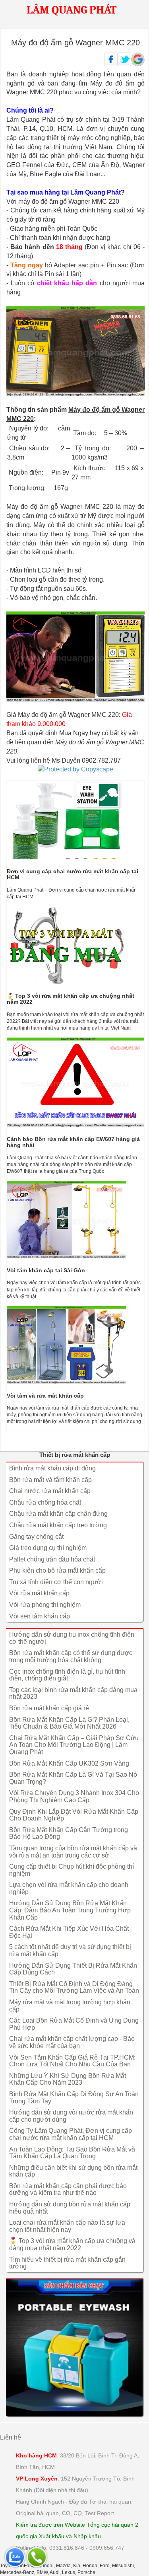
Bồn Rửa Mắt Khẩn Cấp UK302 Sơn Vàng (69, 1763)
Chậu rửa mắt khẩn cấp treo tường (58, 1525)
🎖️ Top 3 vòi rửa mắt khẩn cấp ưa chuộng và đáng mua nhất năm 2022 (72, 2244)
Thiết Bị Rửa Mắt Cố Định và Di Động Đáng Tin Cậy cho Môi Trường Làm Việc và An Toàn (74, 1987)
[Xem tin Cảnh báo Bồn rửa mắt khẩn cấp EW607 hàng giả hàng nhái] (75, 1082)
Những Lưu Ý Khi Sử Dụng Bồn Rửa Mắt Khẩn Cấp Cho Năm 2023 (68, 2079)
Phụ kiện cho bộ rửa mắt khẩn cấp (57, 1570)
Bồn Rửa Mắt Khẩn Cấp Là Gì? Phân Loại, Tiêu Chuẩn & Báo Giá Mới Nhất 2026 (69, 1723)
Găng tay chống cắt (36, 1537)
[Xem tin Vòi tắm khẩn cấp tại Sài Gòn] (75, 1220)
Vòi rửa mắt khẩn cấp (39, 1593)
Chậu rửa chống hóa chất (45, 1502)
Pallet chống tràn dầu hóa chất (52, 1559)
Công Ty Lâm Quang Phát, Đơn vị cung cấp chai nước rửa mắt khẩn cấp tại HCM (71, 2134)
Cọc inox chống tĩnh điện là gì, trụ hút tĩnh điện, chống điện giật (67, 1675)
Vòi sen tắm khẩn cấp (40, 1616)
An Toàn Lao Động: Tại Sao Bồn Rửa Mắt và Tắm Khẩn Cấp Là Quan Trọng (72, 2153)
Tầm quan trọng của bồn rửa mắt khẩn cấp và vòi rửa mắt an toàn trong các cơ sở (73, 1852)
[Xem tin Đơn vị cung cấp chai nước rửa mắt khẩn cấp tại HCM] (75, 820)
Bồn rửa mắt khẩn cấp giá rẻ (49, 1708)
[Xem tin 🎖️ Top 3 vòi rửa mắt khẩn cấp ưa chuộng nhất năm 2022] (75, 945)
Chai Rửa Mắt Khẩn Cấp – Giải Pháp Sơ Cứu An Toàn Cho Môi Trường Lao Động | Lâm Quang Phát (74, 1745)
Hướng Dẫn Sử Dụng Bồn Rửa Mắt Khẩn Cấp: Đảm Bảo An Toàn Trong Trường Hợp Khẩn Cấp (70, 1910)
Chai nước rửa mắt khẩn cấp (50, 1491)
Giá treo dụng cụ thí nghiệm (48, 1548)
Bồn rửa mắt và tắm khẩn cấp (50, 1480)
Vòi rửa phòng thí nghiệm (45, 1605)
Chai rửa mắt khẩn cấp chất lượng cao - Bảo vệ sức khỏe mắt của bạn (72, 2042)
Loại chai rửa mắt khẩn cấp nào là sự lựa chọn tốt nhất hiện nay (67, 2226)
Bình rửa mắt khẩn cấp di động (52, 1468)
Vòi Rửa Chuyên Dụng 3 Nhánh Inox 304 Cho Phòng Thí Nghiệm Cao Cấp (74, 1796)
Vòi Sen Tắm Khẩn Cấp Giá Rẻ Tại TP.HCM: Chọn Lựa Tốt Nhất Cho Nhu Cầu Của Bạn (72, 2061)
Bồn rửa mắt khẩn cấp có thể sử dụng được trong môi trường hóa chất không (71, 1656)
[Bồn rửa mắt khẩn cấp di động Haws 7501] (74, 2347)
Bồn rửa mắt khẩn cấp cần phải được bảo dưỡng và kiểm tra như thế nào (68, 2190)
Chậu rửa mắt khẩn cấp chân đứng (58, 1514)
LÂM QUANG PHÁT (72, 10)
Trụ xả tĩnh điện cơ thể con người (56, 1582)
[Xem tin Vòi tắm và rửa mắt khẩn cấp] (75, 1345)
